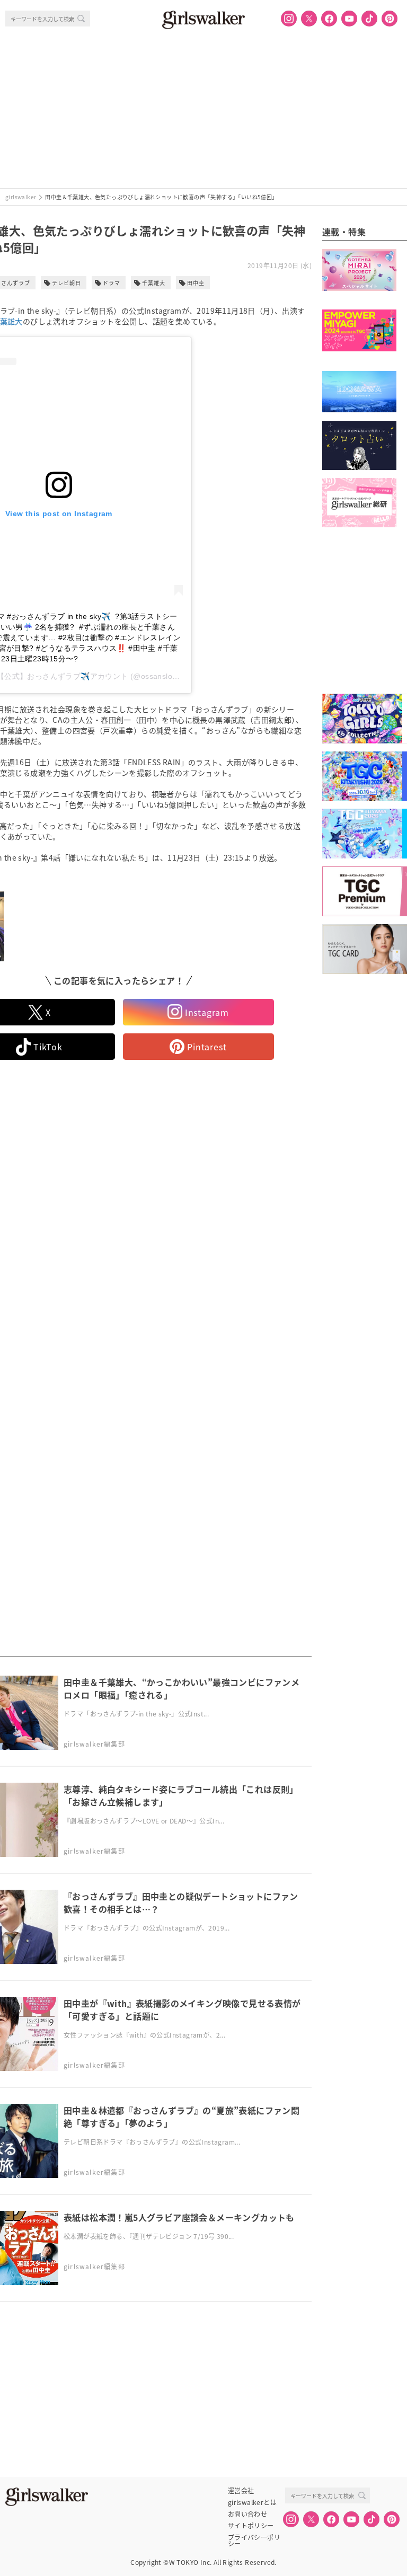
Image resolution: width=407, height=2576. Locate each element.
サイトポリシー (251, 2526)
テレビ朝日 (67, 283)
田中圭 (196, 283)
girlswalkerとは (252, 2502)
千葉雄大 (154, 283)
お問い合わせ (247, 2514)
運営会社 (241, 2491)
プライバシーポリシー (254, 2537)
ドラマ (112, 283)
